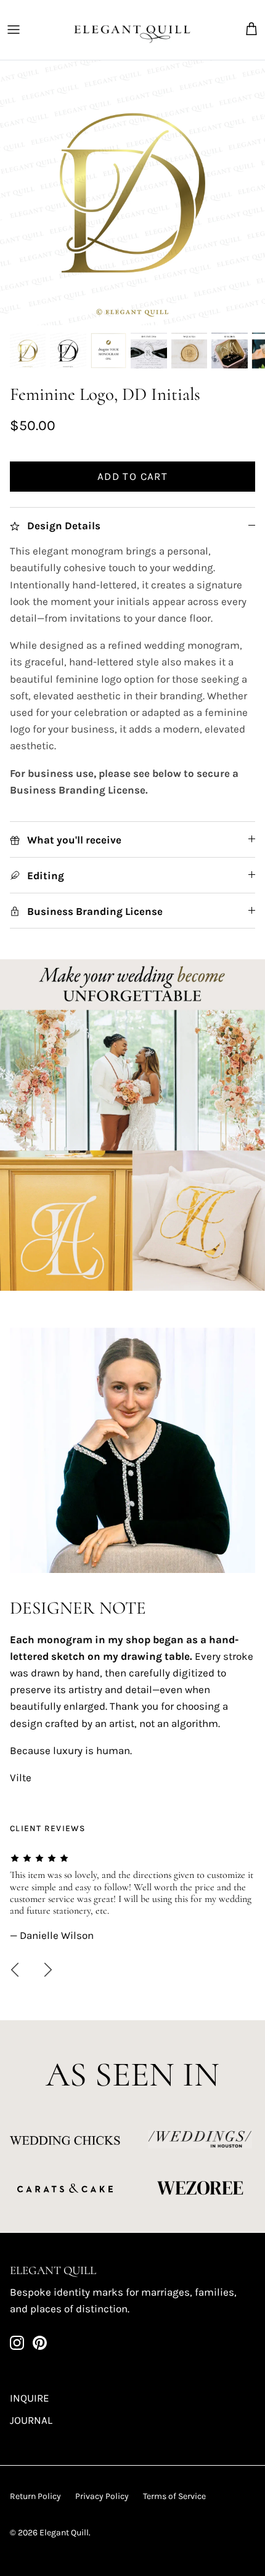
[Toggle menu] (14, 30)
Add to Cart (132, 476)
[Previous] (15, 1970)
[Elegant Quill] (132, 30)
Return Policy (35, 2496)
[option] (132, 193)
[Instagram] (17, 2343)
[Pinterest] (40, 2343)
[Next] (48, 1970)
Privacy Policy (102, 2496)
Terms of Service (174, 2496)
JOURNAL (31, 2420)
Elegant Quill (64, 2533)
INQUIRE (30, 2398)
